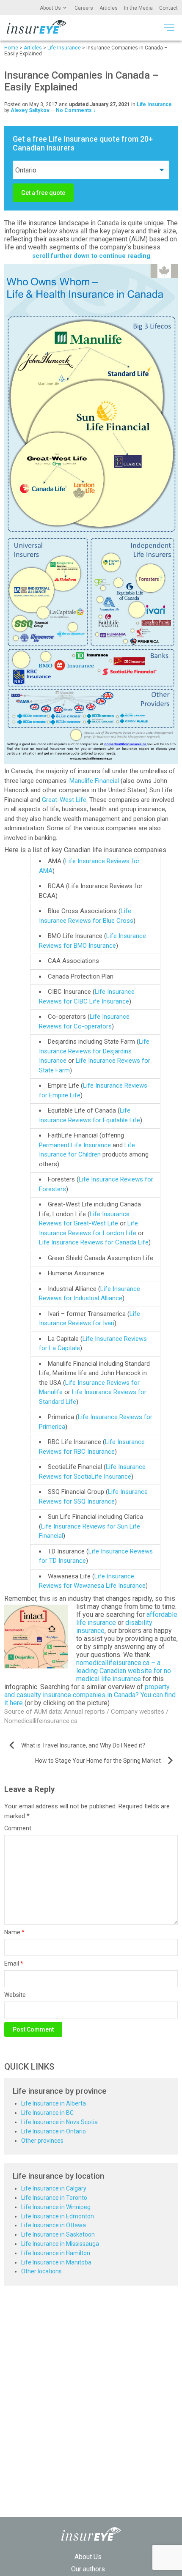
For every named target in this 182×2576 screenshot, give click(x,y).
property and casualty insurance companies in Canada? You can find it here (90, 1695)
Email (14, 1963)
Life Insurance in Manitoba (56, 2262)
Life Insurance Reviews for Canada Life (94, 1242)
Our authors (88, 2569)
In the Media (138, 8)
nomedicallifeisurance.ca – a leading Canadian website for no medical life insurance (124, 1671)
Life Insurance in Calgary (54, 2188)
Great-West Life (64, 800)
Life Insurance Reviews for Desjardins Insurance (94, 1051)
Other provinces (42, 2141)
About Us (50, 8)
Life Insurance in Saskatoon (58, 2234)
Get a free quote (43, 193)
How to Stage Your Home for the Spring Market (98, 1761)
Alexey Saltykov (30, 110)
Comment (18, 1828)
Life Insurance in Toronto (54, 2198)
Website (15, 1995)
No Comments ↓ (76, 110)
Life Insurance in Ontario (54, 2131)
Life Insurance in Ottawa (54, 2225)
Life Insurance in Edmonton (58, 2216)
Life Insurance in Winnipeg (56, 2207)
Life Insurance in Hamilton (56, 2253)
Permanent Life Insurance (75, 1145)
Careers (84, 8)
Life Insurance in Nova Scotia (59, 2122)
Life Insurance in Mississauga (60, 2244)
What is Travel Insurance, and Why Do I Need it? (83, 1745)
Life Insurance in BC (47, 2113)
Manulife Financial (94, 781)
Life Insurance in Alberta (54, 2103)
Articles (109, 8)
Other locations (41, 2271)
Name (14, 1932)
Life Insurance (154, 104)
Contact (168, 8)
